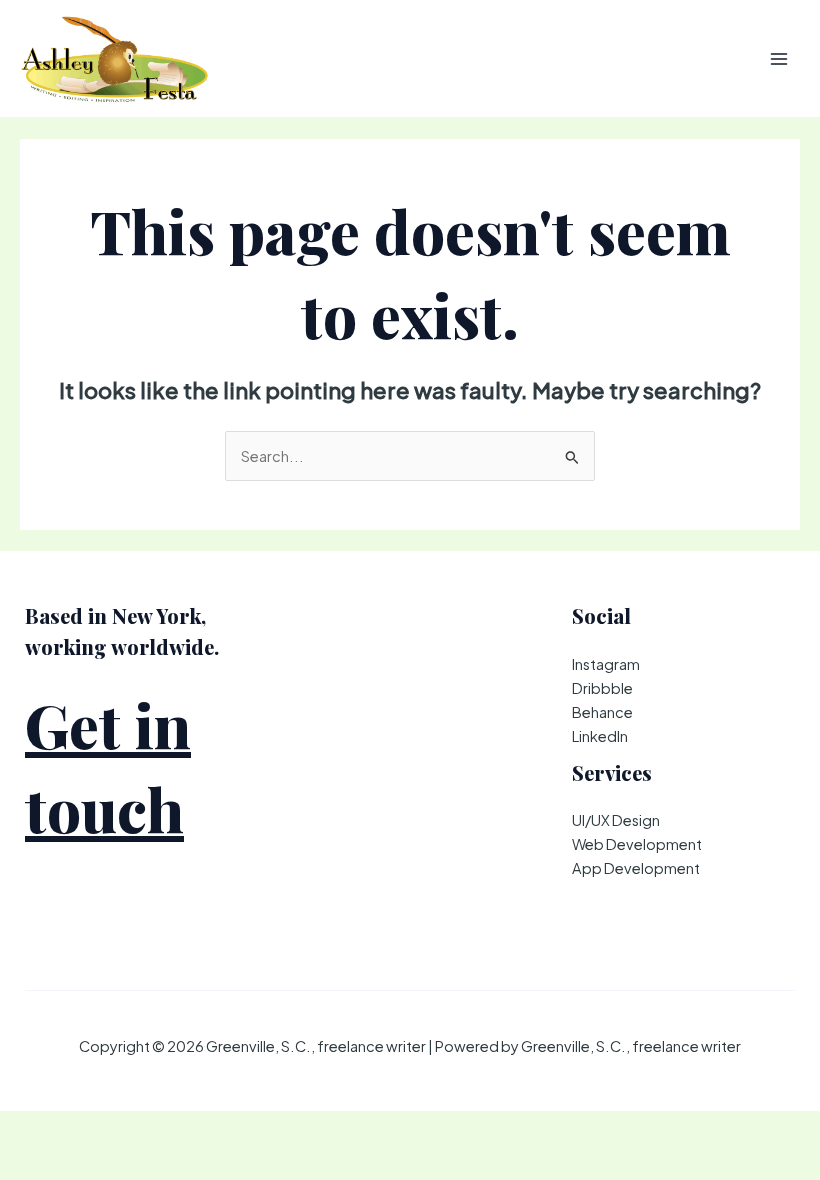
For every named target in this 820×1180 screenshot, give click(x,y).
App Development (636, 868)
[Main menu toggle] (779, 59)
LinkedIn (600, 736)
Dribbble (602, 688)
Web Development (637, 844)
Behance (602, 712)
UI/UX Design (616, 820)
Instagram (606, 664)
